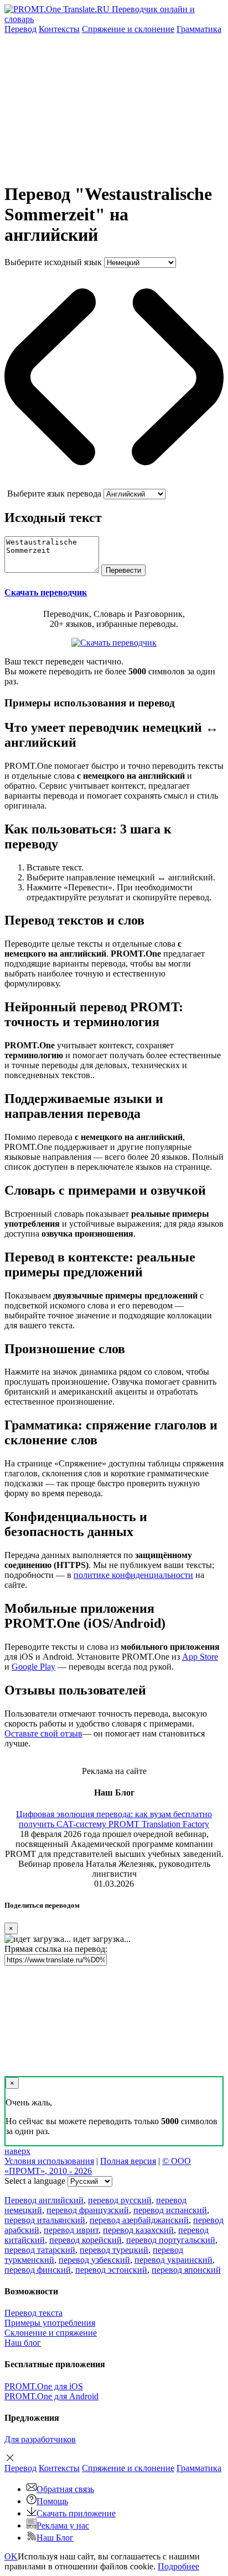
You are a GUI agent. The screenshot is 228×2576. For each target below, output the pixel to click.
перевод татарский (40, 2250)
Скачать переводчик (46, 592)
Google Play (33, 1667)
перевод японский (186, 2270)
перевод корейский (85, 2240)
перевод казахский (138, 2230)
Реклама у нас (63, 2525)
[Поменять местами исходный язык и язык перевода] (114, 484)
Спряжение (128, 29)
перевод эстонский (111, 2270)
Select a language (35, 2181)
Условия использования (49, 2161)
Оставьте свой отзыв (43, 1733)
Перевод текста (33, 2313)
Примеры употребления (50, 2323)
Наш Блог (55, 2538)
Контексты (59, 29)
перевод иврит (71, 2230)
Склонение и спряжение (51, 2333)
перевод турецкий (114, 2250)
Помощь (52, 2501)
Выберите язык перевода (54, 493)
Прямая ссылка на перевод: (56, 1949)
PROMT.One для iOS (44, 2386)
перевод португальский (171, 2240)
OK (11, 2556)
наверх (17, 2151)
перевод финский (38, 2270)
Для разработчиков (40, 2439)
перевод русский (120, 2200)
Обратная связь (65, 2489)
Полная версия (128, 2161)
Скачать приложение (76, 2513)
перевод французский (88, 2210)
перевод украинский (173, 2260)
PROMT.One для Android (51, 2396)
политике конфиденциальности (133, 1575)
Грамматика (199, 29)
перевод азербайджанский (139, 2220)
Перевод (20, 29)
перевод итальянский (45, 2220)
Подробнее (178, 2566)
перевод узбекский (94, 2260)
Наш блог (23, 2343)
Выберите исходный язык (53, 262)
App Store (200, 1657)
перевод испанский (170, 2210)
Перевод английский (44, 2200)
